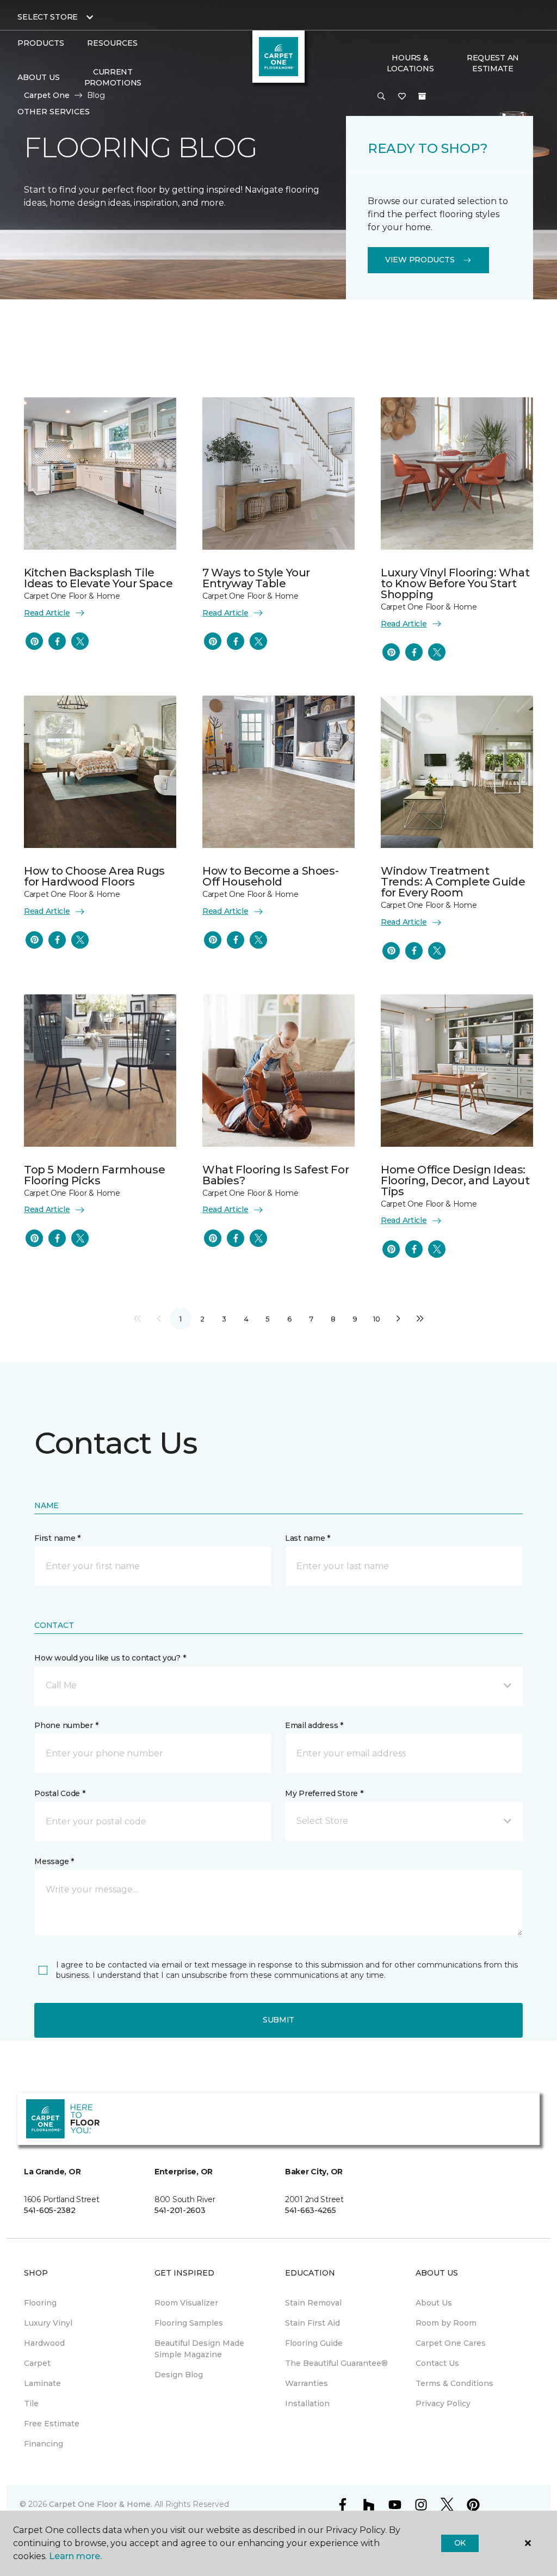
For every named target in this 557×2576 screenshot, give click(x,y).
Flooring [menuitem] (40, 2303)
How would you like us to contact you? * (110, 1658)
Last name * (308, 1538)
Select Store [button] (48, 17)
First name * (57, 1538)
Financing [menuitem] (44, 2444)
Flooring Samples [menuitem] (189, 2323)
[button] (381, 97)
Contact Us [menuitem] (437, 2363)
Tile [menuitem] (31, 2403)
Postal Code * (60, 1793)
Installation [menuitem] (307, 2403)
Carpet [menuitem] (37, 2363)
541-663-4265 (311, 2210)
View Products (420, 260)
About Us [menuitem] (434, 2303)
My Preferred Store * (324, 1793)
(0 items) (422, 96)
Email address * (314, 1725)
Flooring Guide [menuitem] (314, 2343)
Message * (54, 1861)
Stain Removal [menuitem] (313, 2303)
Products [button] (41, 43)
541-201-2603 (180, 2210)
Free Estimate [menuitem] (52, 2424)
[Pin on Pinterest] (34, 641)
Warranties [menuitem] (307, 2383)
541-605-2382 (50, 2210)
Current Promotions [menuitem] (113, 77)
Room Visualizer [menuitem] (186, 2303)
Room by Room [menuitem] (446, 2323)
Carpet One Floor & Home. (101, 2504)
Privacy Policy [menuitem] (443, 2403)
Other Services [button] (54, 112)
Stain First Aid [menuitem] (312, 2323)
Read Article (47, 613)
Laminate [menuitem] (42, 2383)
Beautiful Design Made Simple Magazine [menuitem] (199, 2349)
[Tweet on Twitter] (80, 641)
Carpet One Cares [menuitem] (451, 2343)
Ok (460, 2543)
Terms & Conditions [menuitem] (454, 2383)
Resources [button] (112, 43)
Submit (278, 2020)
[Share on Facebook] (57, 641)
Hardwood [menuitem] (44, 2343)
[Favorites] (402, 97)
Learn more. (75, 2556)
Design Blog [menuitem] (179, 2375)
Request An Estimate (493, 63)
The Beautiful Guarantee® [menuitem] (336, 2363)
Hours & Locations (410, 63)
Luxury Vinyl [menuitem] (48, 2323)
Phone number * (66, 1725)
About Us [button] (39, 77)
